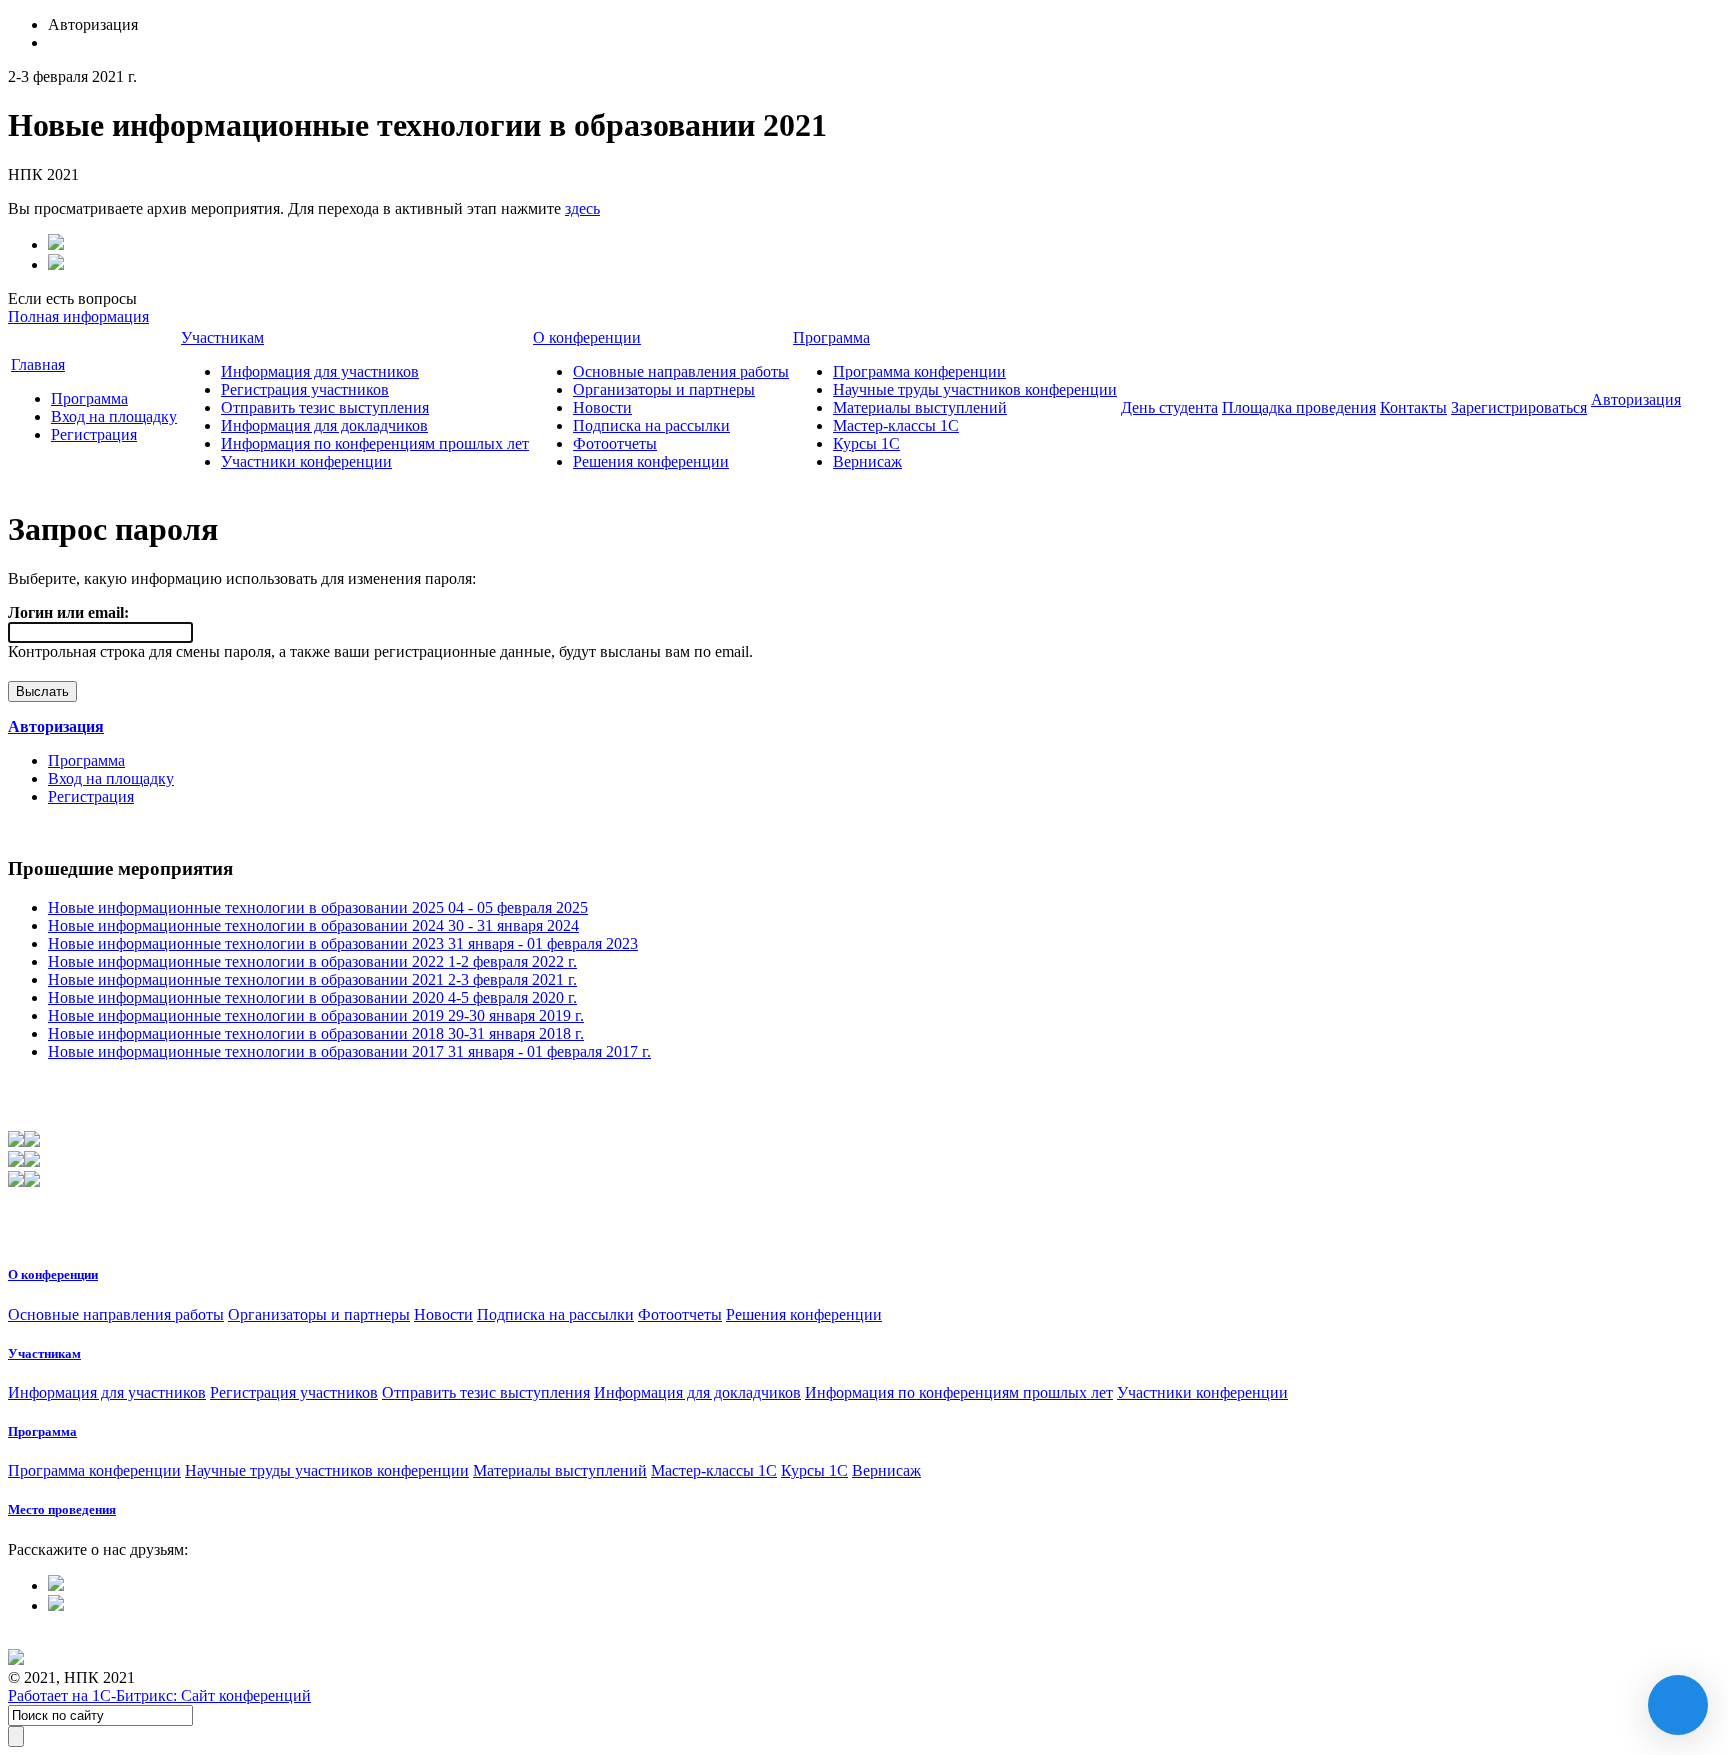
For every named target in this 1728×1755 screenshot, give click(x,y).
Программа (89, 398)
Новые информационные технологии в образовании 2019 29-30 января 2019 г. (316, 1015)
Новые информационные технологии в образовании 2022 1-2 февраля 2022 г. (312, 961)
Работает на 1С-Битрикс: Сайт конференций (159, 1695)
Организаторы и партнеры (664, 389)
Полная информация (78, 316)
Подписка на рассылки (651, 425)
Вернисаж (867, 461)
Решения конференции (651, 461)
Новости (602, 407)
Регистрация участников (305, 389)
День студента (1169, 407)
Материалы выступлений (920, 407)
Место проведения (62, 1509)
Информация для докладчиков (324, 425)
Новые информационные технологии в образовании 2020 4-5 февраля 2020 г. (312, 997)
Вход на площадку (114, 416)
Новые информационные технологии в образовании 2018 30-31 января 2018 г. (316, 1033)
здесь (582, 208)
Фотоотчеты (615, 443)
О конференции (587, 337)
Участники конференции (306, 461)
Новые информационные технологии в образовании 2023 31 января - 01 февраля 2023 (343, 943)
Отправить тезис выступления (325, 407)
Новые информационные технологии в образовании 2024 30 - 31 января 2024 (313, 925)
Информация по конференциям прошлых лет (375, 443)
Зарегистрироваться (1519, 407)
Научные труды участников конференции (975, 389)
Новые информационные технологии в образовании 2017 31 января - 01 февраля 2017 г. (349, 1051)
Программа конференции (919, 371)
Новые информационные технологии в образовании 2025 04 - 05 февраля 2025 (318, 907)
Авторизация (1636, 399)
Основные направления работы (681, 371)
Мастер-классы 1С (896, 425)
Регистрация (94, 434)
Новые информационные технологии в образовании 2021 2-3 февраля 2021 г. (312, 979)
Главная (38, 364)
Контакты (1413, 407)
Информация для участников (320, 371)
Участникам (222, 337)
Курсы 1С (866, 443)
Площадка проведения (1299, 407)
